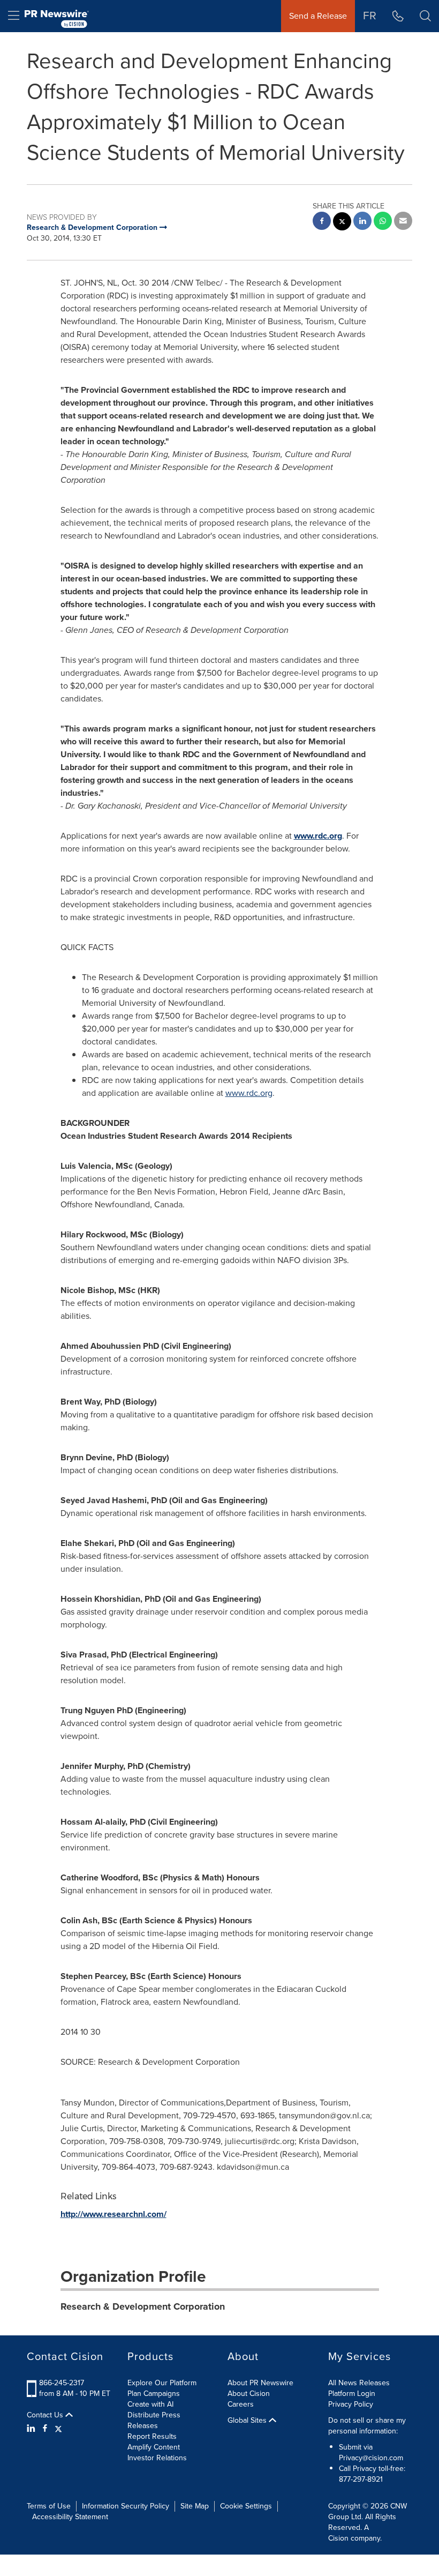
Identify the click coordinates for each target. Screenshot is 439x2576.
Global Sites (248, 2421)
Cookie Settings (246, 2506)
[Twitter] (58, 2429)
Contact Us (46, 2415)
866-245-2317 (62, 2383)
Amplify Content (154, 2447)
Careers (241, 2404)
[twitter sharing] (342, 223)
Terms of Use (49, 2506)
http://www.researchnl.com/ (113, 2214)
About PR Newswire (260, 2383)
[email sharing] (403, 222)
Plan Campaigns (154, 2394)
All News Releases (359, 2383)
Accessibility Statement (70, 2517)
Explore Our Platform (162, 2383)
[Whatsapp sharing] (383, 222)
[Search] (425, 16)
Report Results (152, 2436)
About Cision (249, 2394)
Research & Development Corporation (143, 2306)
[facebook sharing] (322, 222)
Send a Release (318, 16)
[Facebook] (45, 2429)
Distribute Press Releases (154, 2420)
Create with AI (150, 2404)
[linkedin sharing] (362, 222)
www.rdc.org (318, 836)
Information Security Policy (126, 2506)
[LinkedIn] (32, 2429)
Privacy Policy (351, 2404)
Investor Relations (157, 2458)
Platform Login (352, 2394)
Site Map (195, 2506)
